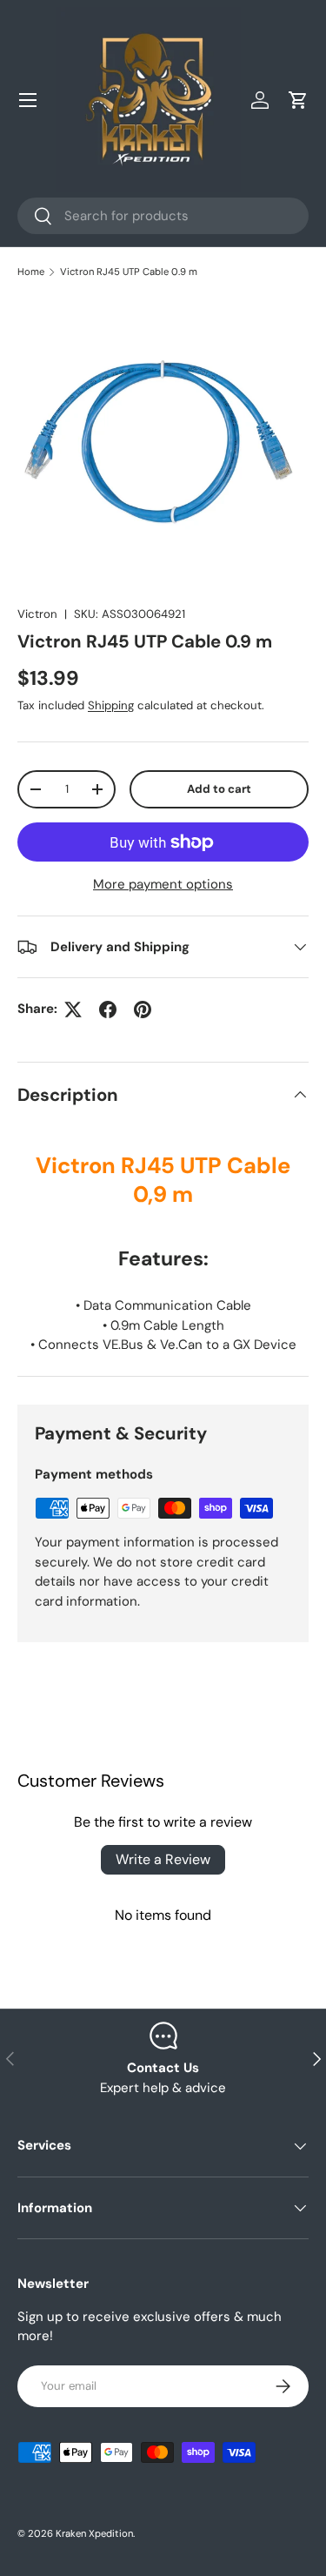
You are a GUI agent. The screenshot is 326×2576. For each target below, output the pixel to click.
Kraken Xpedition (94, 2533)
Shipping (111, 705)
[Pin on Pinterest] (143, 1010)
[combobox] (163, 216)
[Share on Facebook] (108, 1010)
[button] (298, 100)
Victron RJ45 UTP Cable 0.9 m (129, 272)
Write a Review (163, 1859)
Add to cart (219, 789)
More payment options (163, 884)
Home (31, 272)
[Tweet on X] (73, 1010)
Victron (37, 614)
